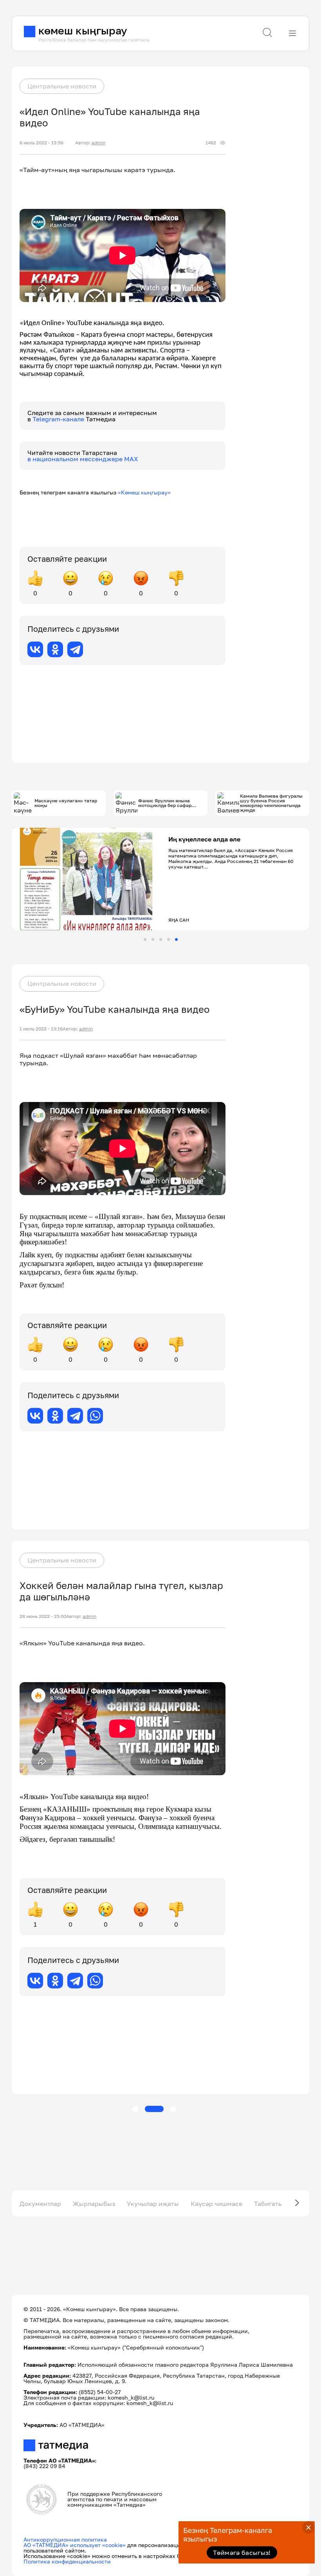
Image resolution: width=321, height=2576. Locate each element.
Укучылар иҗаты (153, 2204)
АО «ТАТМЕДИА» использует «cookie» (75, 2545)
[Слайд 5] (176, 939)
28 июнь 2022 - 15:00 (43, 1616)
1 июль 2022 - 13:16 (41, 1029)
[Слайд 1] (145, 939)
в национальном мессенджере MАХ (83, 459)
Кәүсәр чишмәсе (216, 2204)
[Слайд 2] (153, 939)
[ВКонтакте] (35, 649)
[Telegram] (75, 649)
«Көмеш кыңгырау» (144, 492)
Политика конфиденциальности (67, 2561)
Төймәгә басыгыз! (242, 2553)
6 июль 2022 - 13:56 (41, 143)
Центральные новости (62, 86)
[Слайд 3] (161, 939)
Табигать (268, 2204)
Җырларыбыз (94, 2204)
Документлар (40, 2204)
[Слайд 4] (169, 939)
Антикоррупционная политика (65, 2539)
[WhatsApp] (95, 1416)
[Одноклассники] (55, 649)
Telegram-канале (59, 419)
